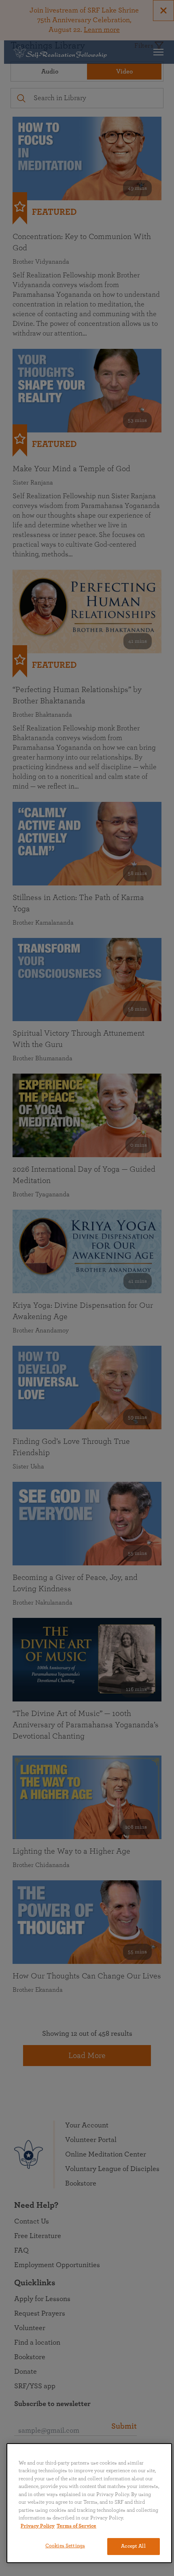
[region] (89, 2503)
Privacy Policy (38, 2526)
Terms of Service (76, 2526)
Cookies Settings (65, 2546)
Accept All (133, 2546)
